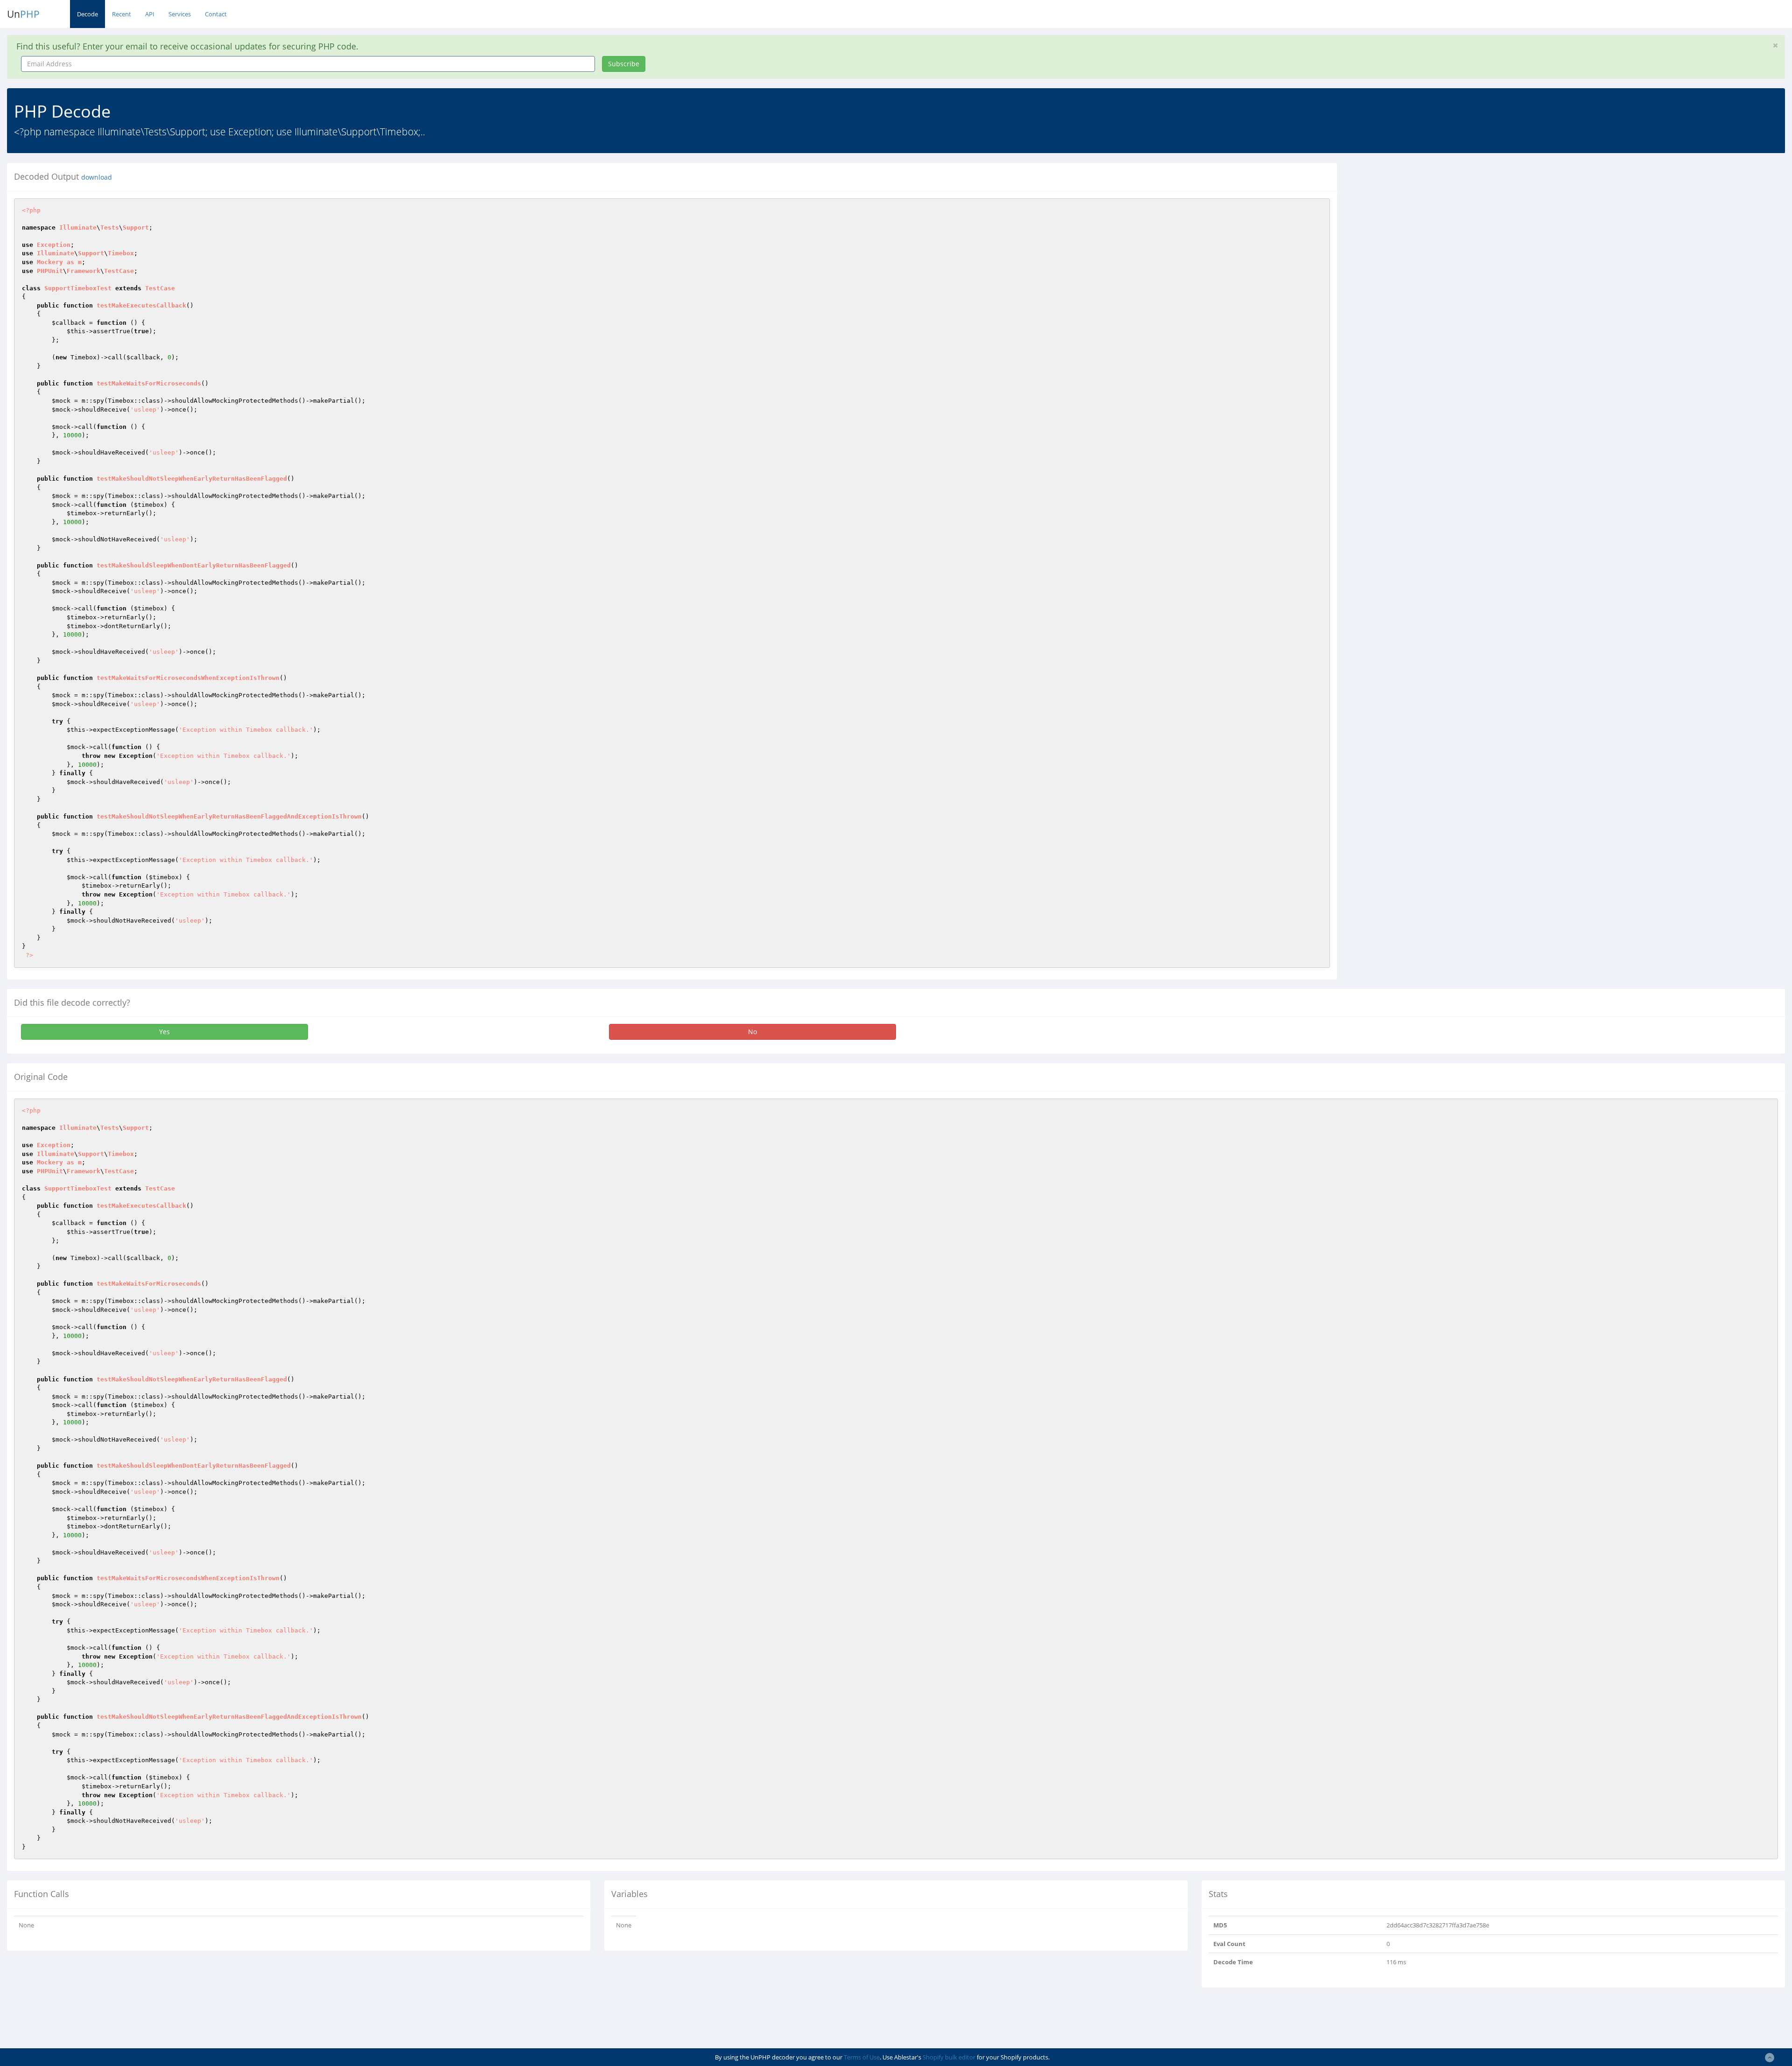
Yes (164, 1032)
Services (180, 14)
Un (23, 14)
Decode (87, 14)
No (752, 1032)
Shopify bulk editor (949, 2057)
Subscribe (624, 64)
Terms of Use (862, 2057)
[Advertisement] (1429, 228)
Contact (216, 14)
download (97, 177)
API (150, 14)
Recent (122, 14)
